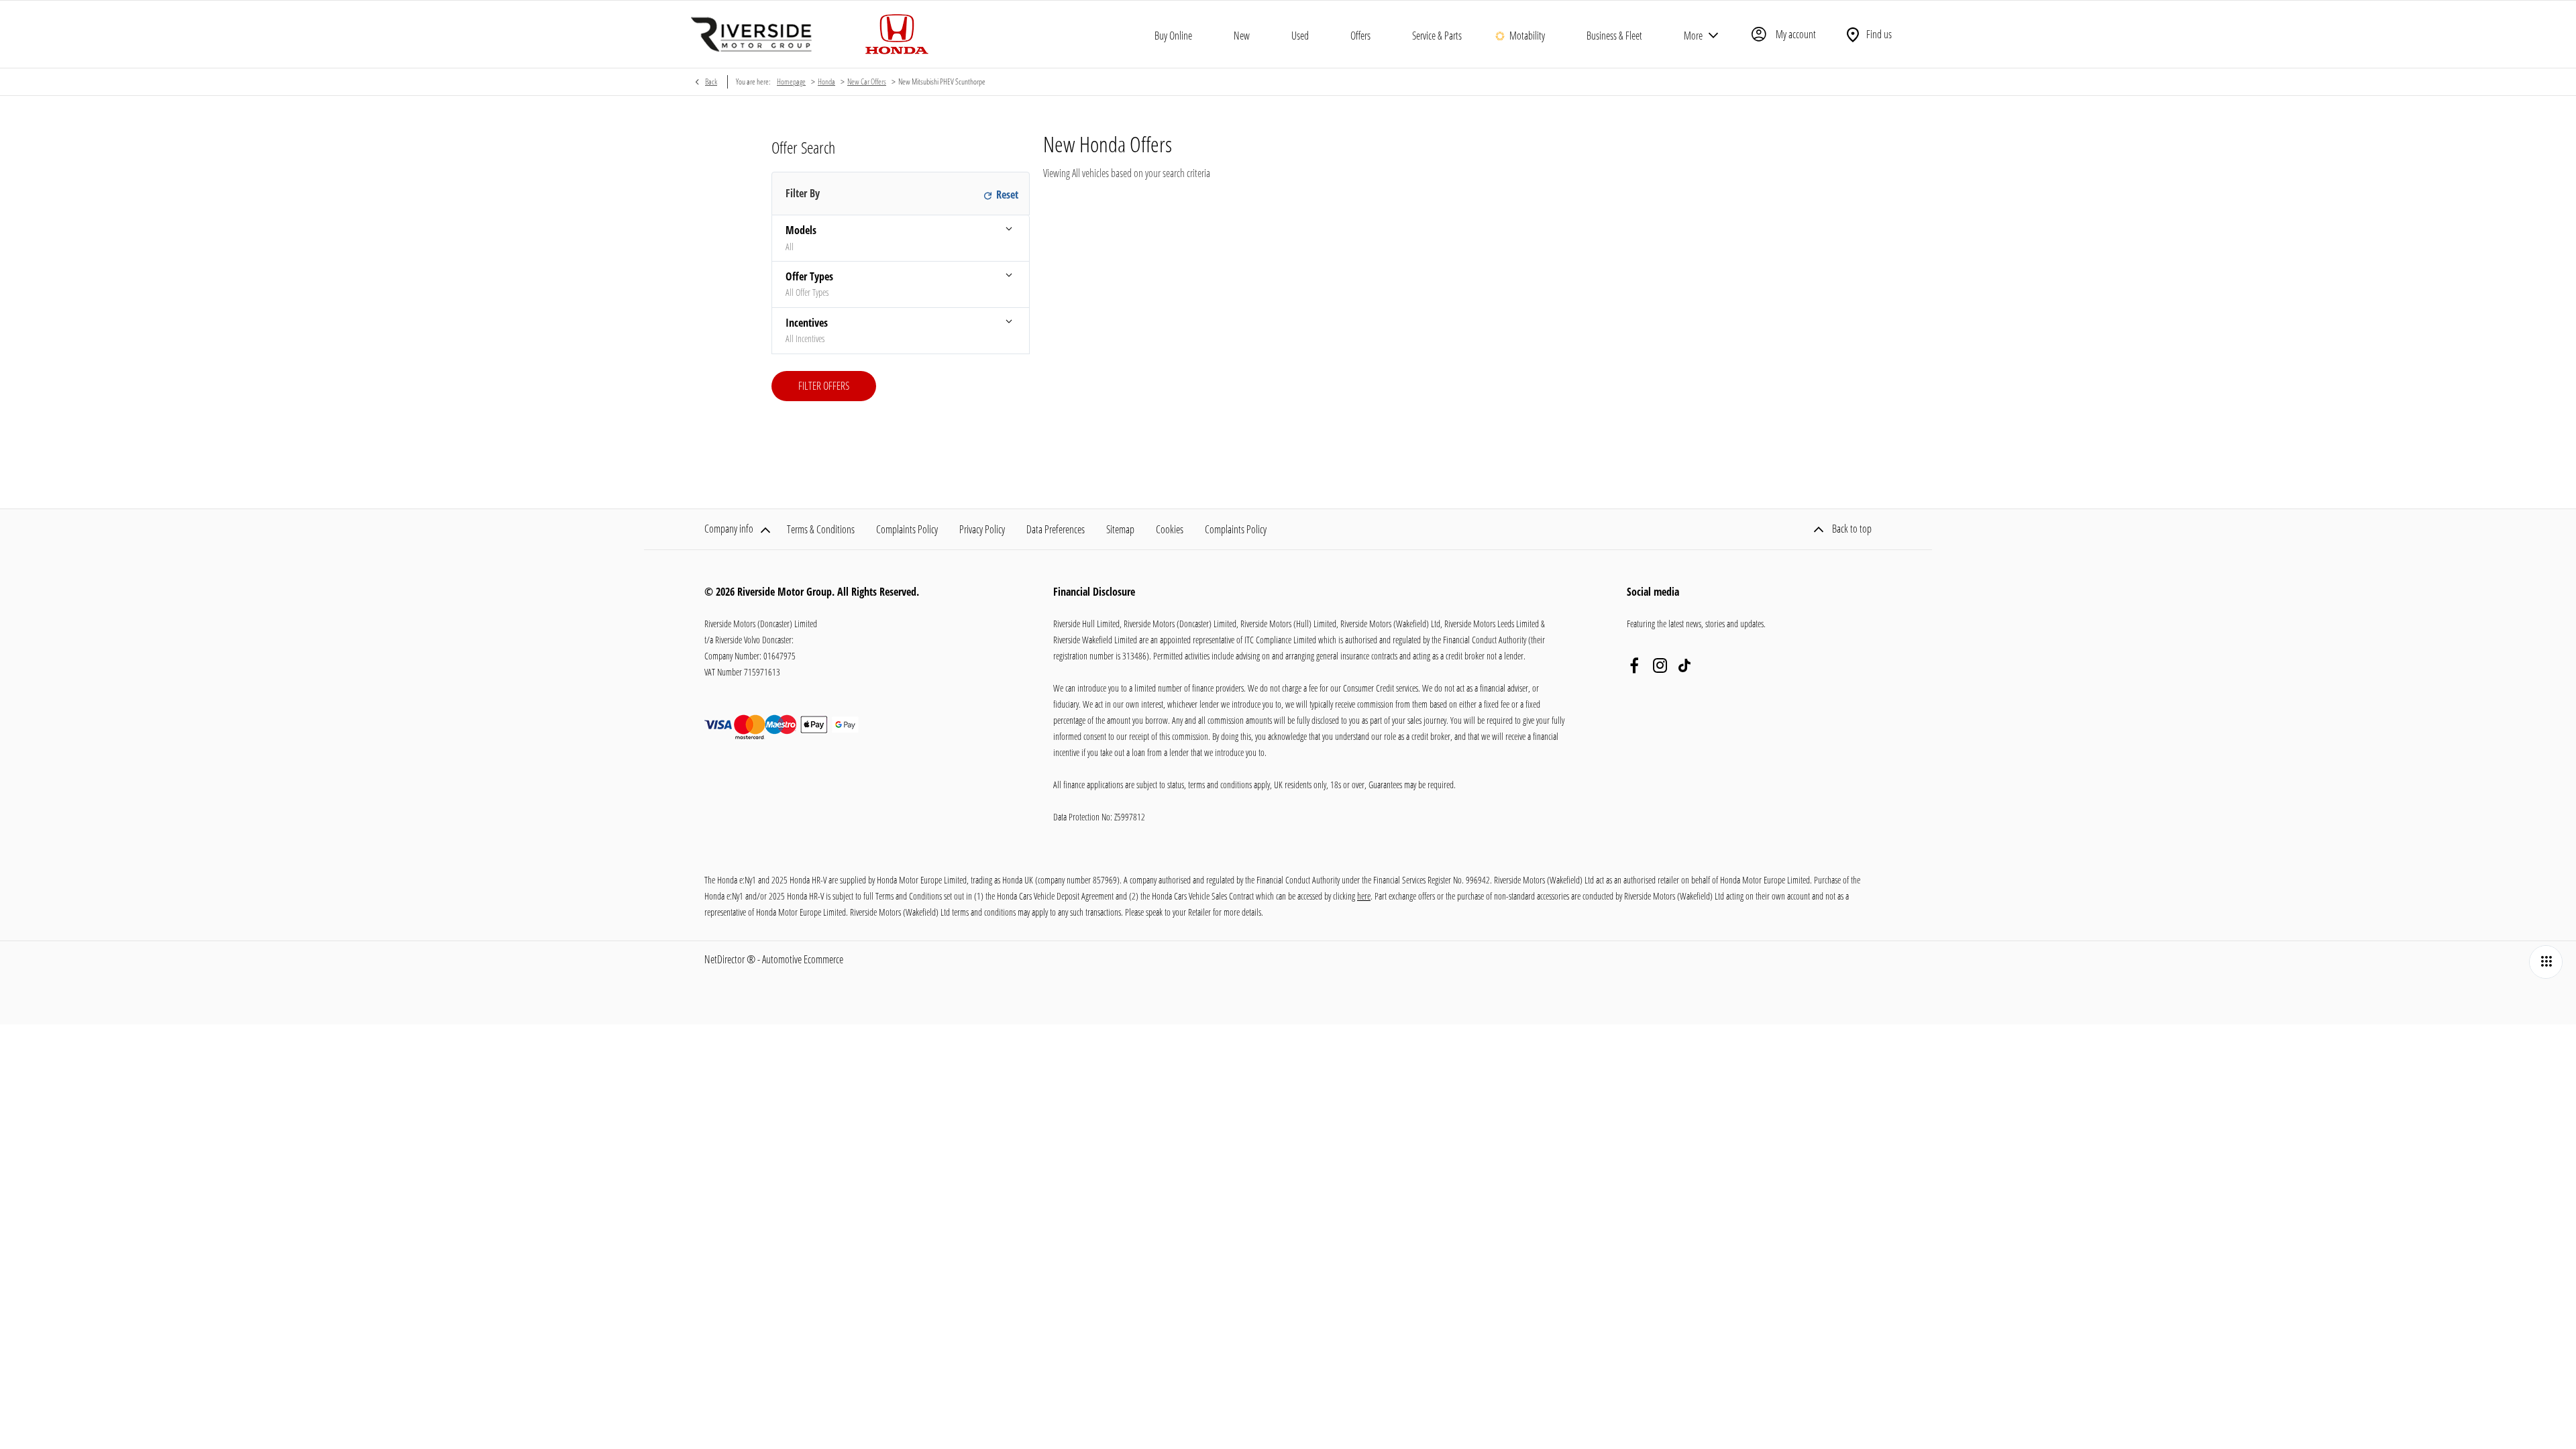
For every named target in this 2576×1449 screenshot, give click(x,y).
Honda (826, 82)
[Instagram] (1660, 665)
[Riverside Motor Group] (751, 34)
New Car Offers (867, 82)
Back (711, 82)
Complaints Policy (907, 529)
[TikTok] (1684, 665)
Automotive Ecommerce (803, 959)
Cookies (1170, 529)
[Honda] (897, 34)
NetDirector (726, 959)
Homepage (791, 82)
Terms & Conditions (821, 529)
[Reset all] (999, 194)
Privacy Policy (982, 529)
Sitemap (1120, 529)
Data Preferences (1056, 529)
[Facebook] (1634, 665)
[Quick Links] (2546, 962)
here (1364, 896)
